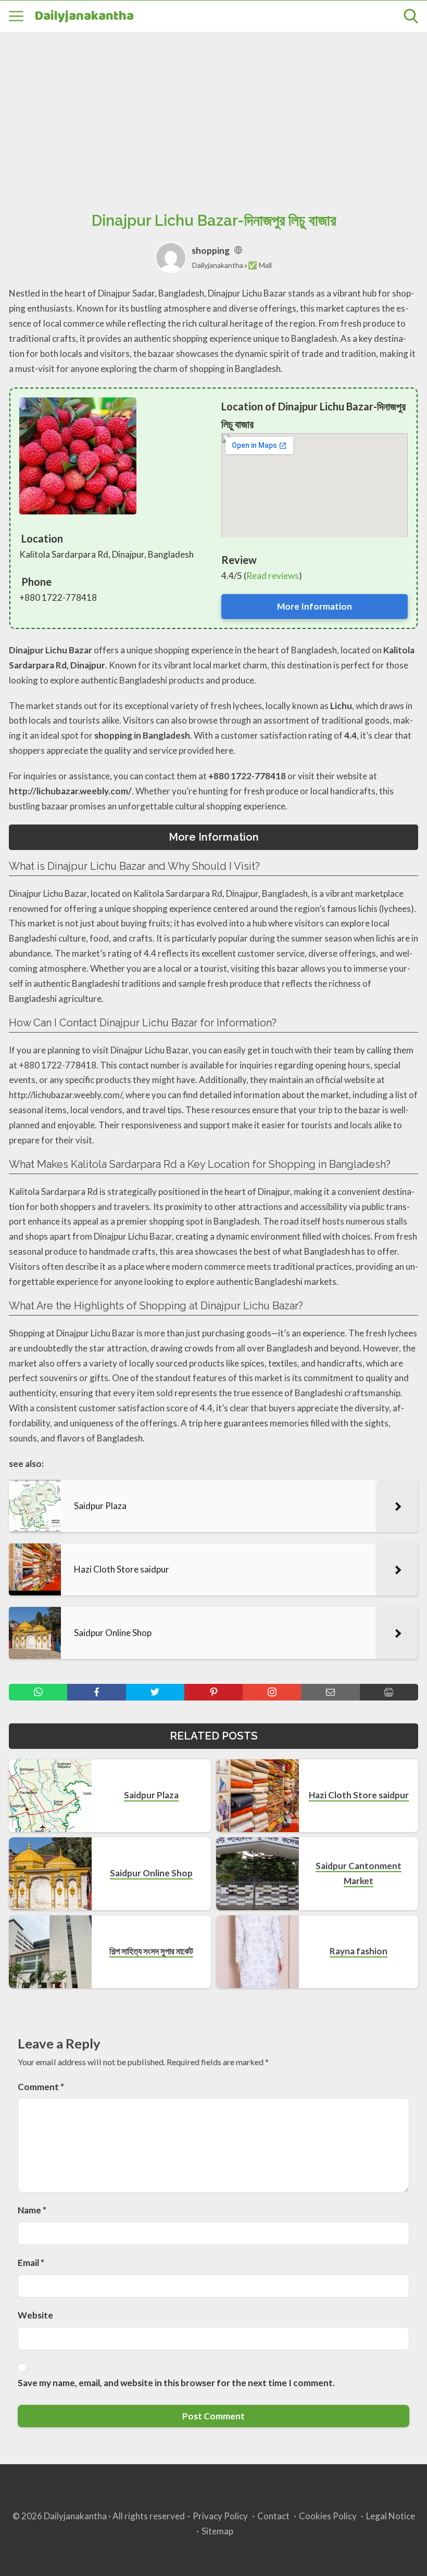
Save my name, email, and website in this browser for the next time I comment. (176, 2383)
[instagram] (272, 1692)
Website (35, 2315)
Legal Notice (391, 2516)
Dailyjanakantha (84, 16)
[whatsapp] (38, 1692)
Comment (41, 2087)
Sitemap (217, 2531)
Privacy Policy (220, 2516)
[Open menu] (16, 16)
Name (32, 2210)
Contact (273, 2516)
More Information (315, 606)
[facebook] (96, 1692)
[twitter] (155, 1692)
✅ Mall (260, 265)
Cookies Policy (328, 2516)
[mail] (330, 1692)
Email (31, 2263)
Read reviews (273, 576)
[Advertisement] (213, 110)
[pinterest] (213, 1692)
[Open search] (411, 16)
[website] (238, 250)
